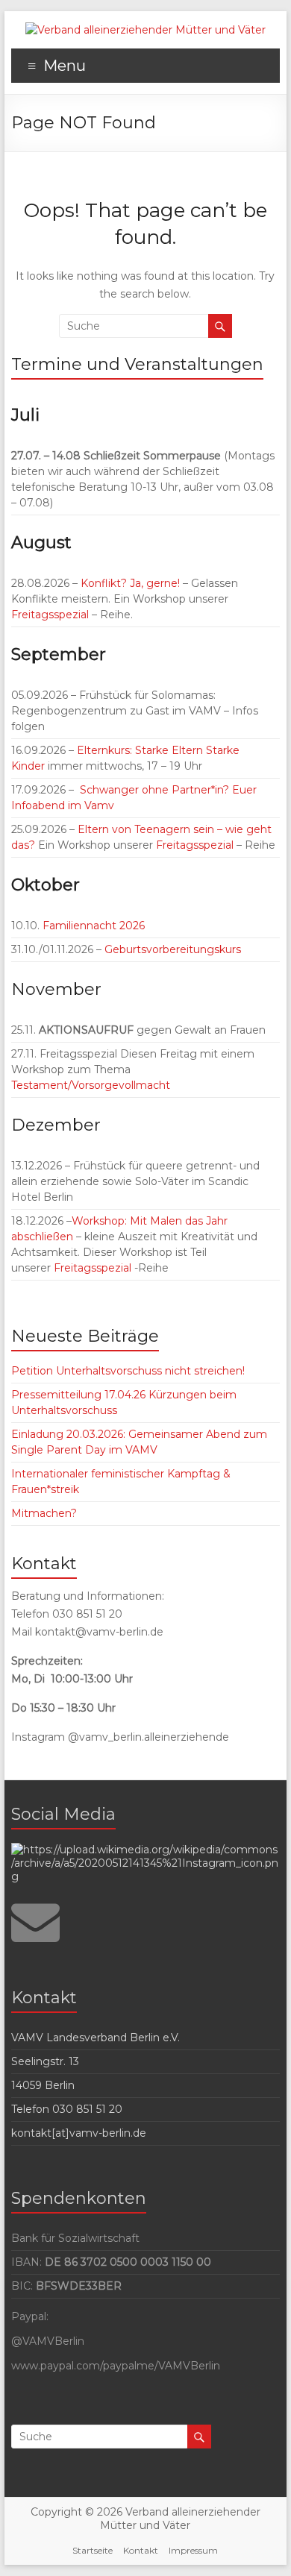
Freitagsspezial (51, 615)
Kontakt (141, 2550)
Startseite (93, 2550)
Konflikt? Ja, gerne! (130, 583)
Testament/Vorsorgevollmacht (91, 1085)
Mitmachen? (44, 1513)
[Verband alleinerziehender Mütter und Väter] (145, 30)
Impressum (193, 2550)
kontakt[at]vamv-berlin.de (79, 2133)
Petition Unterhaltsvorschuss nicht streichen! (128, 1371)
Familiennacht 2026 (92, 926)
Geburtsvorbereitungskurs (173, 949)
